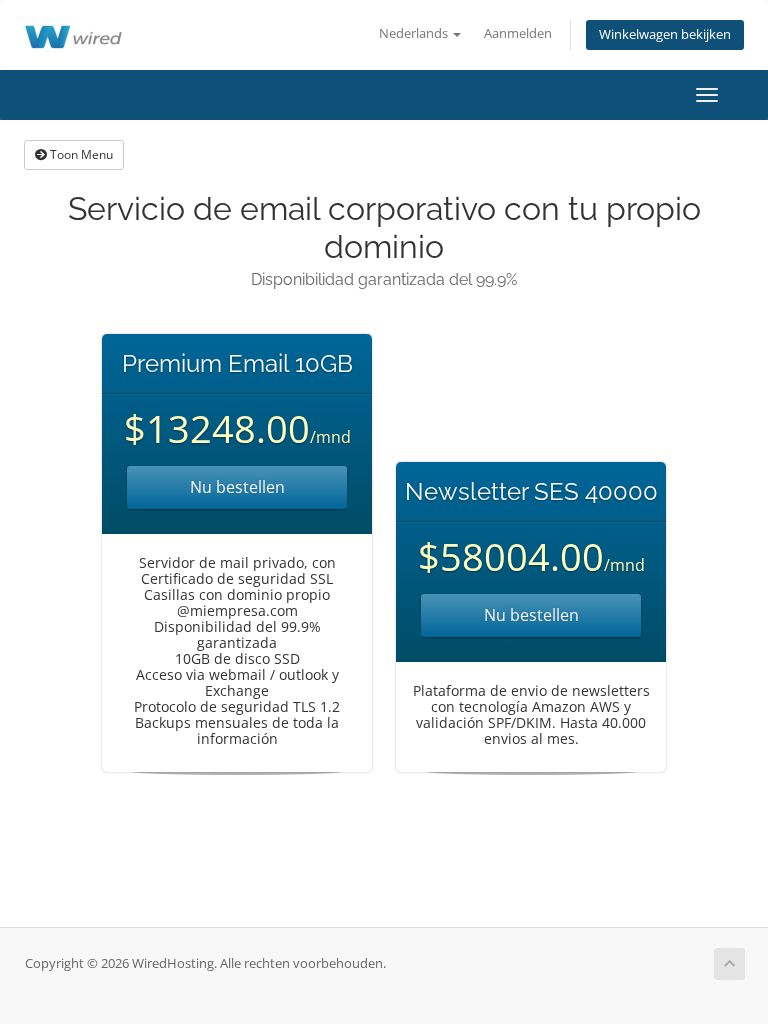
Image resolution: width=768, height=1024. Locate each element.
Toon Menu (80, 154)
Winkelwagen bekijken (665, 34)
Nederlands (415, 33)
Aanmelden (518, 33)
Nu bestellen (237, 487)
